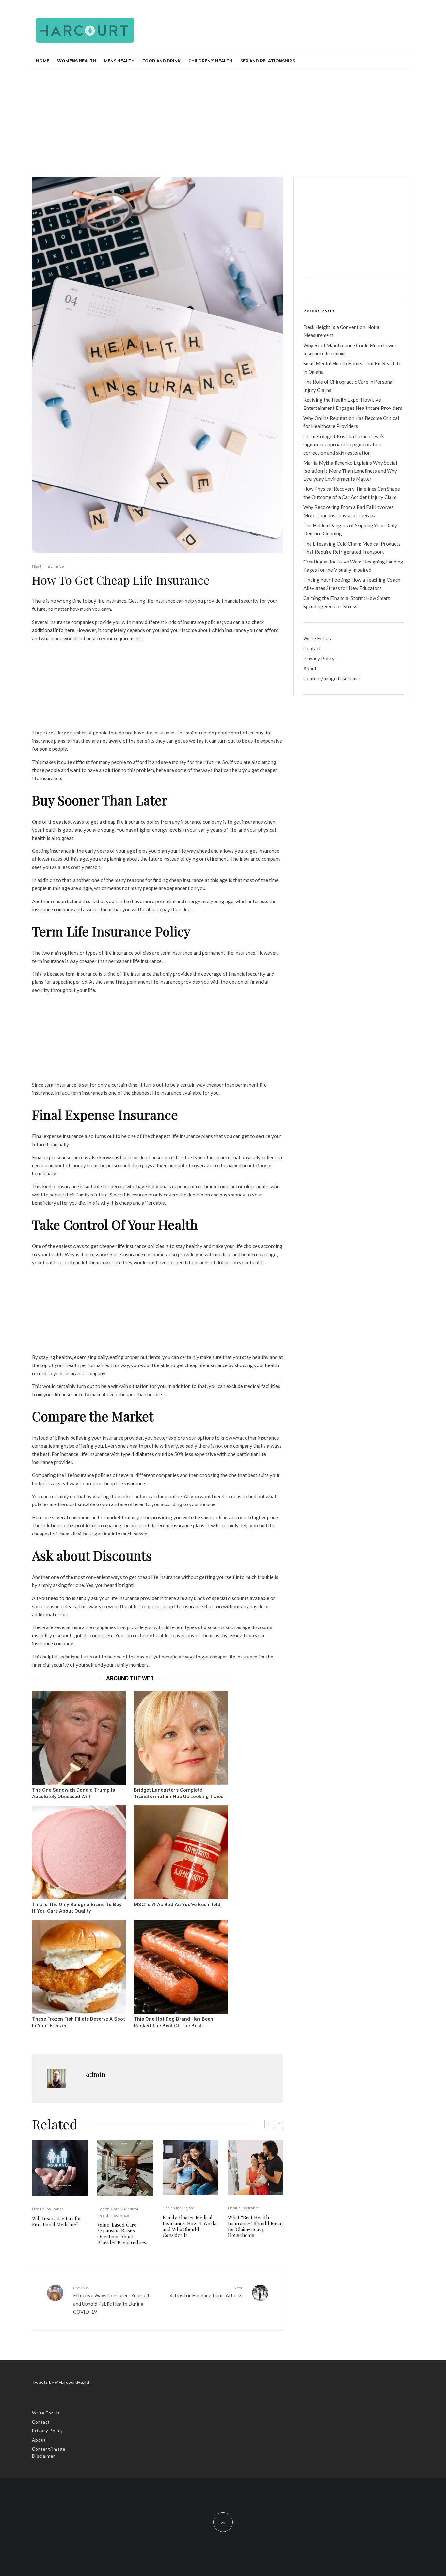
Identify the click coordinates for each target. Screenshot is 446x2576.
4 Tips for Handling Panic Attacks (206, 2292)
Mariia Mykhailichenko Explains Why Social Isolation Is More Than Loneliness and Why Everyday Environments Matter (350, 471)
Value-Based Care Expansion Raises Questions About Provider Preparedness (123, 2233)
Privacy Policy (319, 658)
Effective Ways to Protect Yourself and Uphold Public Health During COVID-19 (111, 2300)
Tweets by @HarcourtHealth (61, 2382)
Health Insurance (48, 566)
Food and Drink (161, 61)
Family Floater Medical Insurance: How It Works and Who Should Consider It (190, 2226)
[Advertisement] (223, 118)
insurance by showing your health (243, 1365)
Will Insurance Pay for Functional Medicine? (57, 2221)
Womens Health (77, 61)
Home (43, 61)
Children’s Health (210, 61)
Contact (312, 648)
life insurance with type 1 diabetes (117, 1454)
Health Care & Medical (118, 2209)
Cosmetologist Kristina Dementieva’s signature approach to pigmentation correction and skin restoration (344, 444)
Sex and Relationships (268, 61)
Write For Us (317, 638)
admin (96, 2074)
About (310, 668)
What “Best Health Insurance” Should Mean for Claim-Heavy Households (255, 2226)
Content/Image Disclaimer (332, 678)
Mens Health (119, 61)
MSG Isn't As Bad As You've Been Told (177, 1905)
